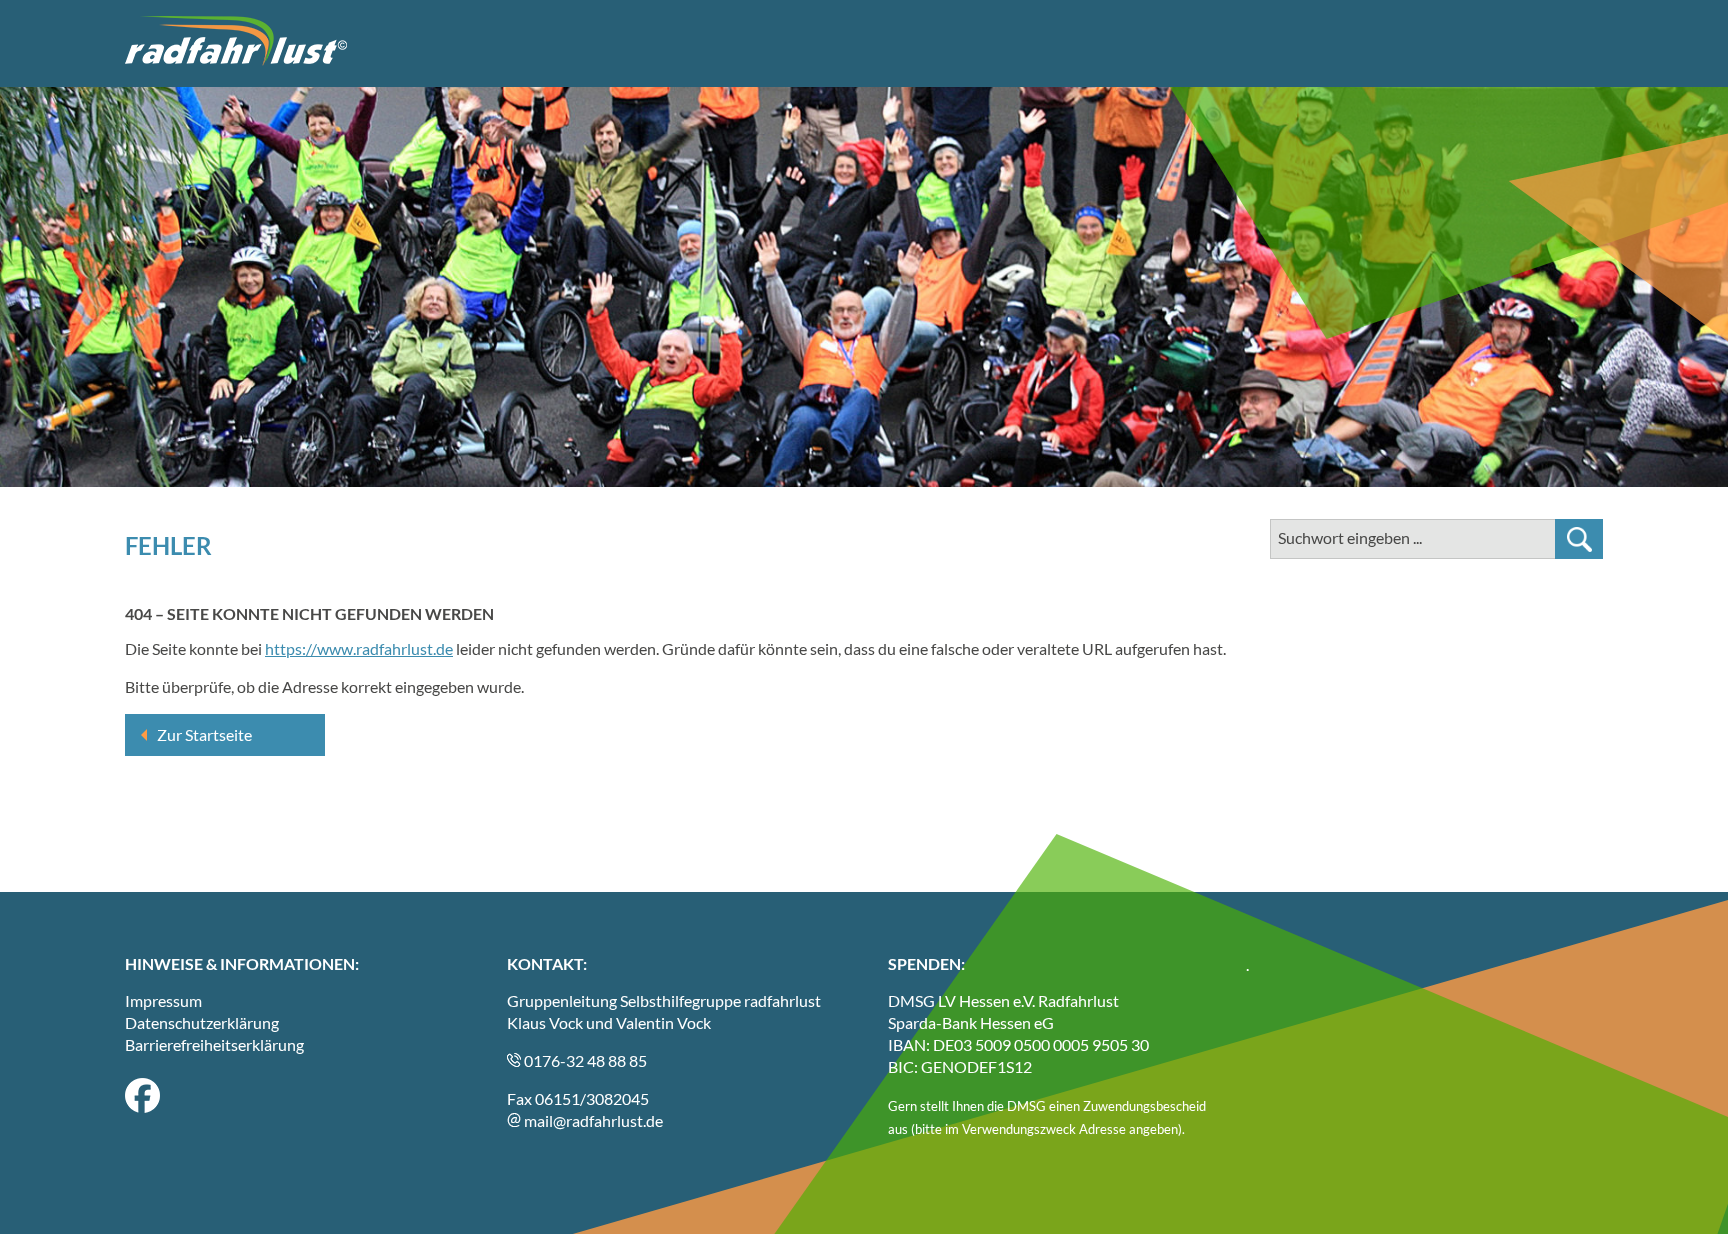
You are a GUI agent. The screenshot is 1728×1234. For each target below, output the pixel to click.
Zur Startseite (204, 734)
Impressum (163, 1000)
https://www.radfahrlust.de (359, 648)
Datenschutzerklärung (202, 1022)
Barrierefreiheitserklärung (214, 1044)
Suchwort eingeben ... (1350, 537)
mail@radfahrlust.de (592, 1120)
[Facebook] (142, 1106)
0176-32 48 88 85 (584, 1060)
